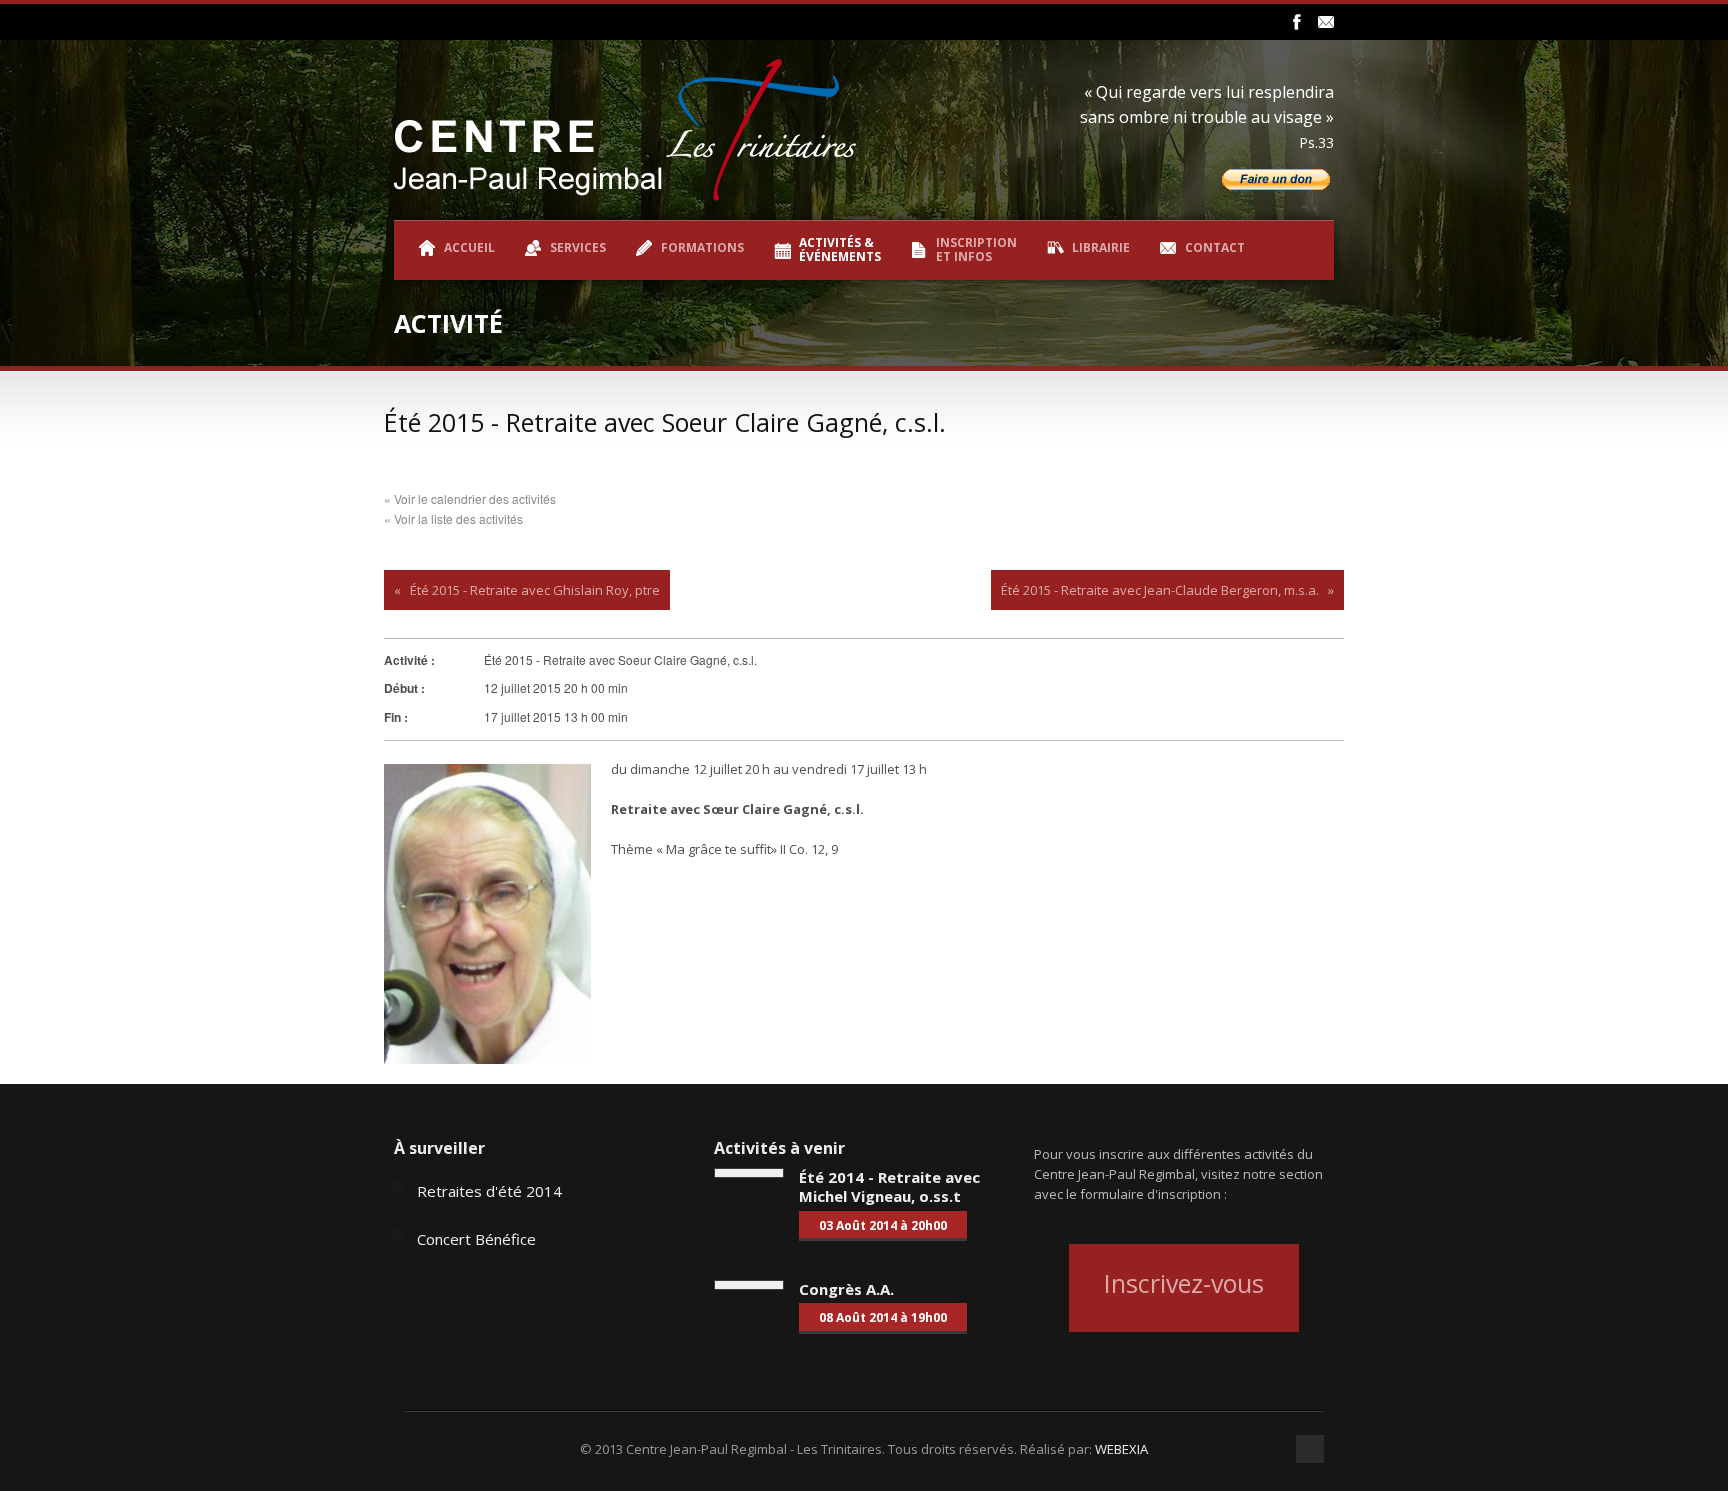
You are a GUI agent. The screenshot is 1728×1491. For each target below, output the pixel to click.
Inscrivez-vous (1184, 1283)
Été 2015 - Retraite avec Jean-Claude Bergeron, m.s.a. (1160, 590)
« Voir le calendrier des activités (470, 498)
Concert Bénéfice (476, 1239)
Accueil (469, 247)
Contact (1215, 247)
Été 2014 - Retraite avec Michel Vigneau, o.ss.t (889, 1187)
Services (578, 247)
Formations (702, 247)
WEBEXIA (1121, 1449)
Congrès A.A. (846, 1289)
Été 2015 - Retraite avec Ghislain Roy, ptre (535, 590)
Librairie (1101, 247)
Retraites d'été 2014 (489, 1191)
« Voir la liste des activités (453, 518)
